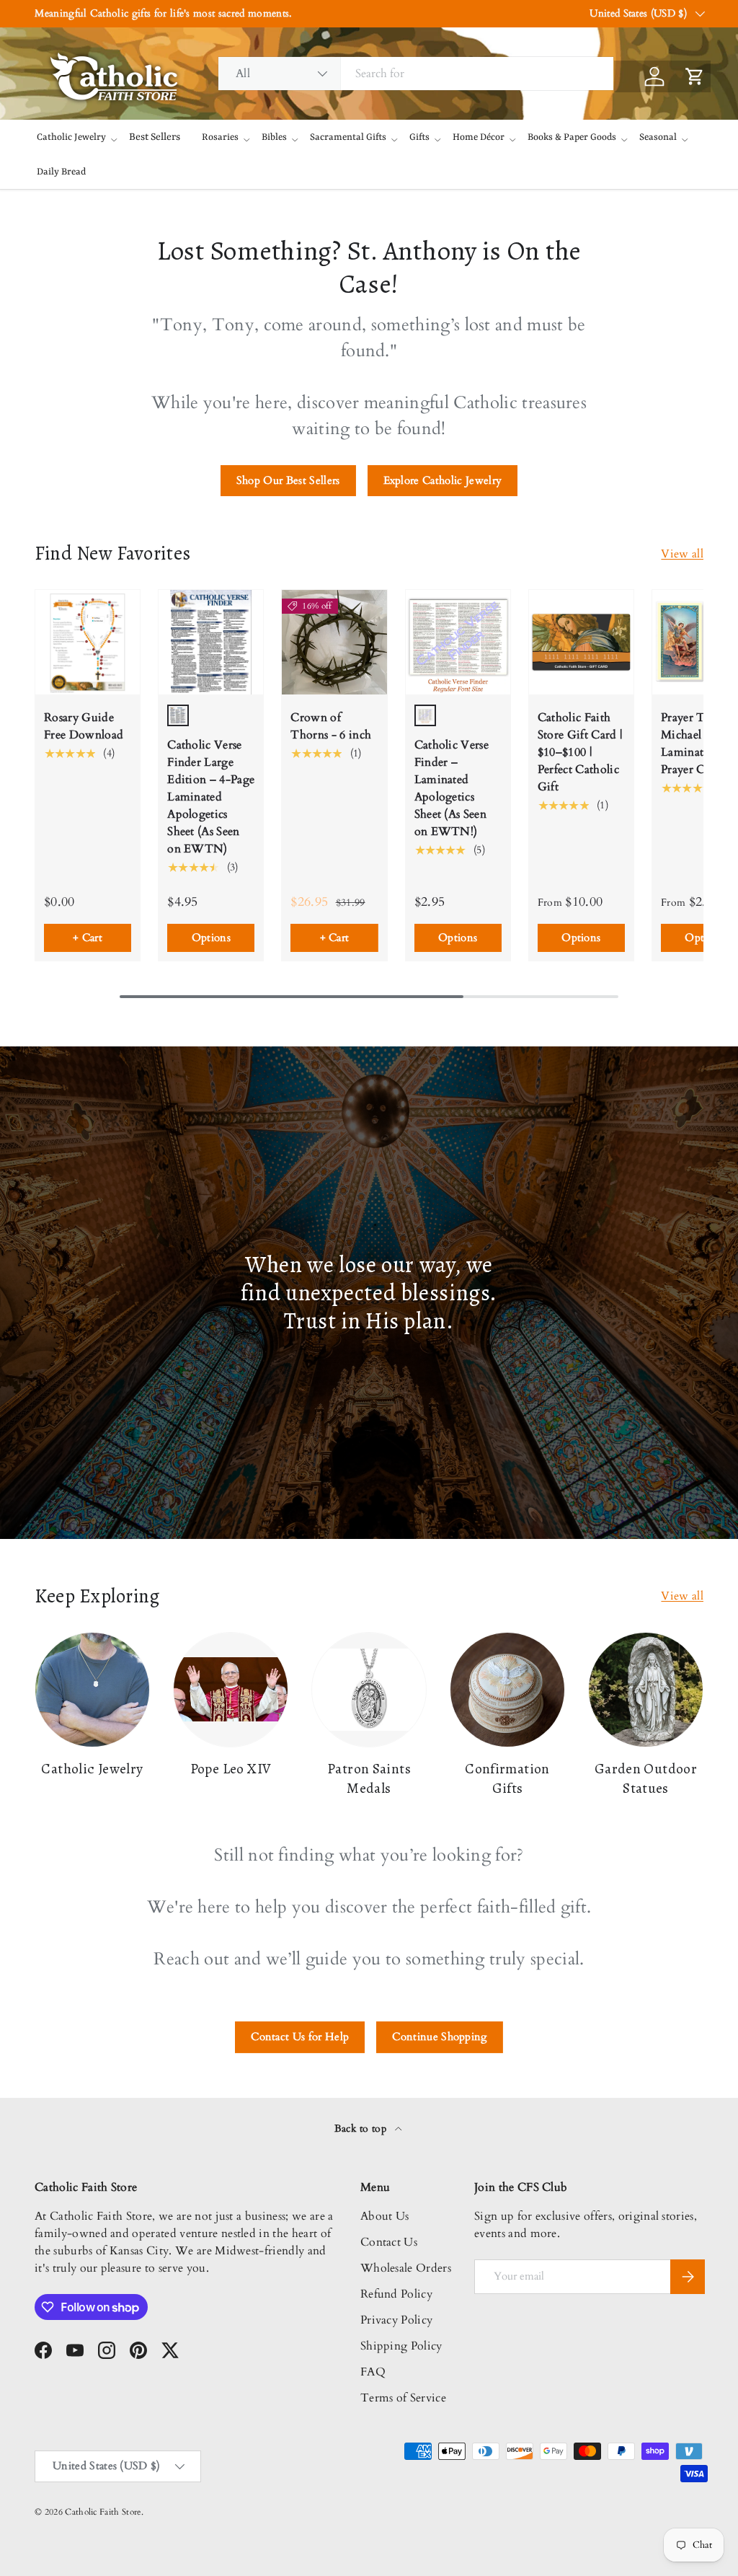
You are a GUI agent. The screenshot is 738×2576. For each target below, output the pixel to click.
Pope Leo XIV (231, 1769)
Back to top (362, 2129)
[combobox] (416, 74)
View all (682, 554)
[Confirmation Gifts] (507, 1690)
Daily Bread (61, 172)
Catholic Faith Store (103, 2512)
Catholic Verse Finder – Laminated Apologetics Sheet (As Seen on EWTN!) (452, 788)
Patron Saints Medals (369, 1778)
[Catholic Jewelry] (92, 1690)
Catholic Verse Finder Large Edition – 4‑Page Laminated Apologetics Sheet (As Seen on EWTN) (211, 797)
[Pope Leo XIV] (231, 1690)
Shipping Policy (401, 2346)
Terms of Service (403, 2398)
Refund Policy (396, 2294)
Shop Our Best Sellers (288, 480)
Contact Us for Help (300, 2037)
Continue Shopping (439, 2037)
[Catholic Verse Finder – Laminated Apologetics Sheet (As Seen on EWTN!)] (458, 642)
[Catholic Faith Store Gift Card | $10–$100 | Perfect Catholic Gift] (581, 642)
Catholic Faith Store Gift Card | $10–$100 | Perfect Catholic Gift (580, 752)
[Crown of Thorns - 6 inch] (334, 642)
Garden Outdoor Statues (646, 1778)
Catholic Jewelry (92, 1769)
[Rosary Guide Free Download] (88, 642)
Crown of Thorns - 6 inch (331, 726)
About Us (385, 2216)
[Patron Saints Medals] (369, 1690)
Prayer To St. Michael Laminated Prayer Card (694, 744)
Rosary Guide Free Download (84, 726)
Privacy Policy (396, 2320)
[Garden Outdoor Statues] (646, 1690)
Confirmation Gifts (507, 1778)
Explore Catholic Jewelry (443, 480)
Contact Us (389, 2242)
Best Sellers (155, 137)
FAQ (373, 2372)
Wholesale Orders (406, 2268)
